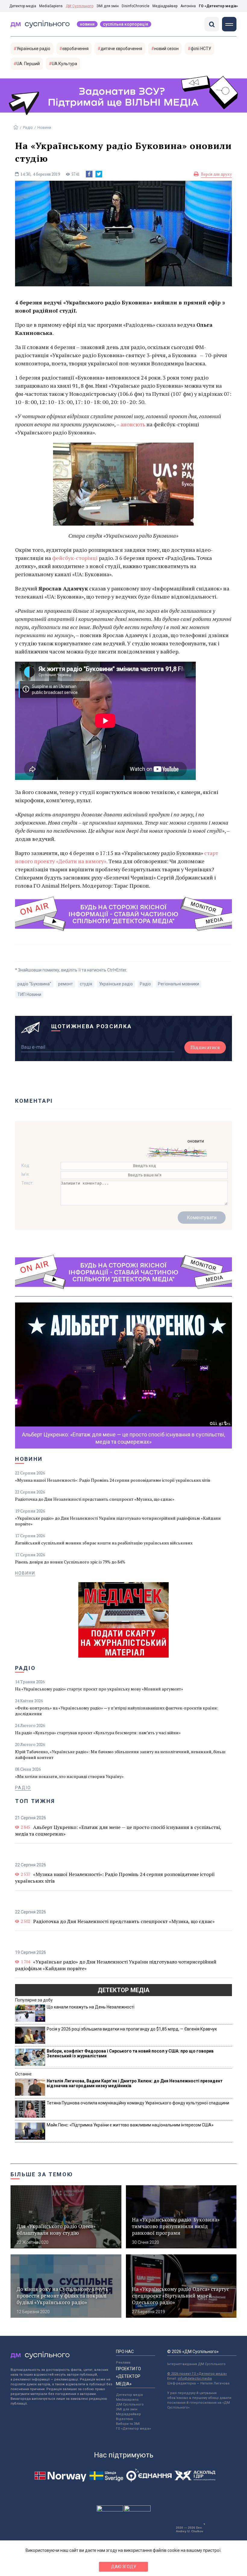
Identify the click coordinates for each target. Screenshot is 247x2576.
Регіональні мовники (178, 984)
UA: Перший (28, 64)
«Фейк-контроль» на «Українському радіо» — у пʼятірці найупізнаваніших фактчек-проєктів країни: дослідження (117, 1711)
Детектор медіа (23, 6)
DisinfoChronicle (136, 6)
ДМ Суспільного (80, 6)
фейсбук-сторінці (74, 558)
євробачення (75, 49)
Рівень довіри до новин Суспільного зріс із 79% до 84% (70, 1562)
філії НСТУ (201, 49)
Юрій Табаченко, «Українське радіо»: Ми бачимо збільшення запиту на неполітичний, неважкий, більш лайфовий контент (120, 1754)
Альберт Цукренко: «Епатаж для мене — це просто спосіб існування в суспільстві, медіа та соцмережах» (118, 1830)
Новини (87, 24)
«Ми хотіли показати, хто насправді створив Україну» (69, 1776)
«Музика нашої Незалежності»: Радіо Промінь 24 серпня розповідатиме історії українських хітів (113, 1480)
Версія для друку (216, 174)
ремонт (66, 984)
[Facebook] (89, 174)
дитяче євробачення (121, 49)
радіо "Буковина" (34, 984)
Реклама (123, 2363)
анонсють (133, 424)
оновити (196, 1141)
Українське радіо (33, 49)
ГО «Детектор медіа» (218, 6)
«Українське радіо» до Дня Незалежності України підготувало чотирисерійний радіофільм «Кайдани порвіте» (118, 1521)
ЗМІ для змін (108, 6)
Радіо (28, 127)
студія (86, 984)
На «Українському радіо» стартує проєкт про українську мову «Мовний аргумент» (99, 1689)
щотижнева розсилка (92, 1026)
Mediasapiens (127, 2400)
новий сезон (166, 49)
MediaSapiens (51, 6)
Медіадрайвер (165, 6)
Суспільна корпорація (126, 24)
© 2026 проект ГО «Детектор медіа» (197, 2374)
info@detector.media (195, 2379)
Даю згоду (124, 2567)
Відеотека (124, 2419)
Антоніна (188, 6)
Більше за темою (42, 2174)
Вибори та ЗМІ (128, 2424)
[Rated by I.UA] (110, 2510)
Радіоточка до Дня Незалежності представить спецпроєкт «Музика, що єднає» (95, 1499)
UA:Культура (64, 64)
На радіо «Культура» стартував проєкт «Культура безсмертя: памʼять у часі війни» (98, 1733)
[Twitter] (99, 174)
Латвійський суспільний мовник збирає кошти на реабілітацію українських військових (104, 1543)
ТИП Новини (29, 994)
